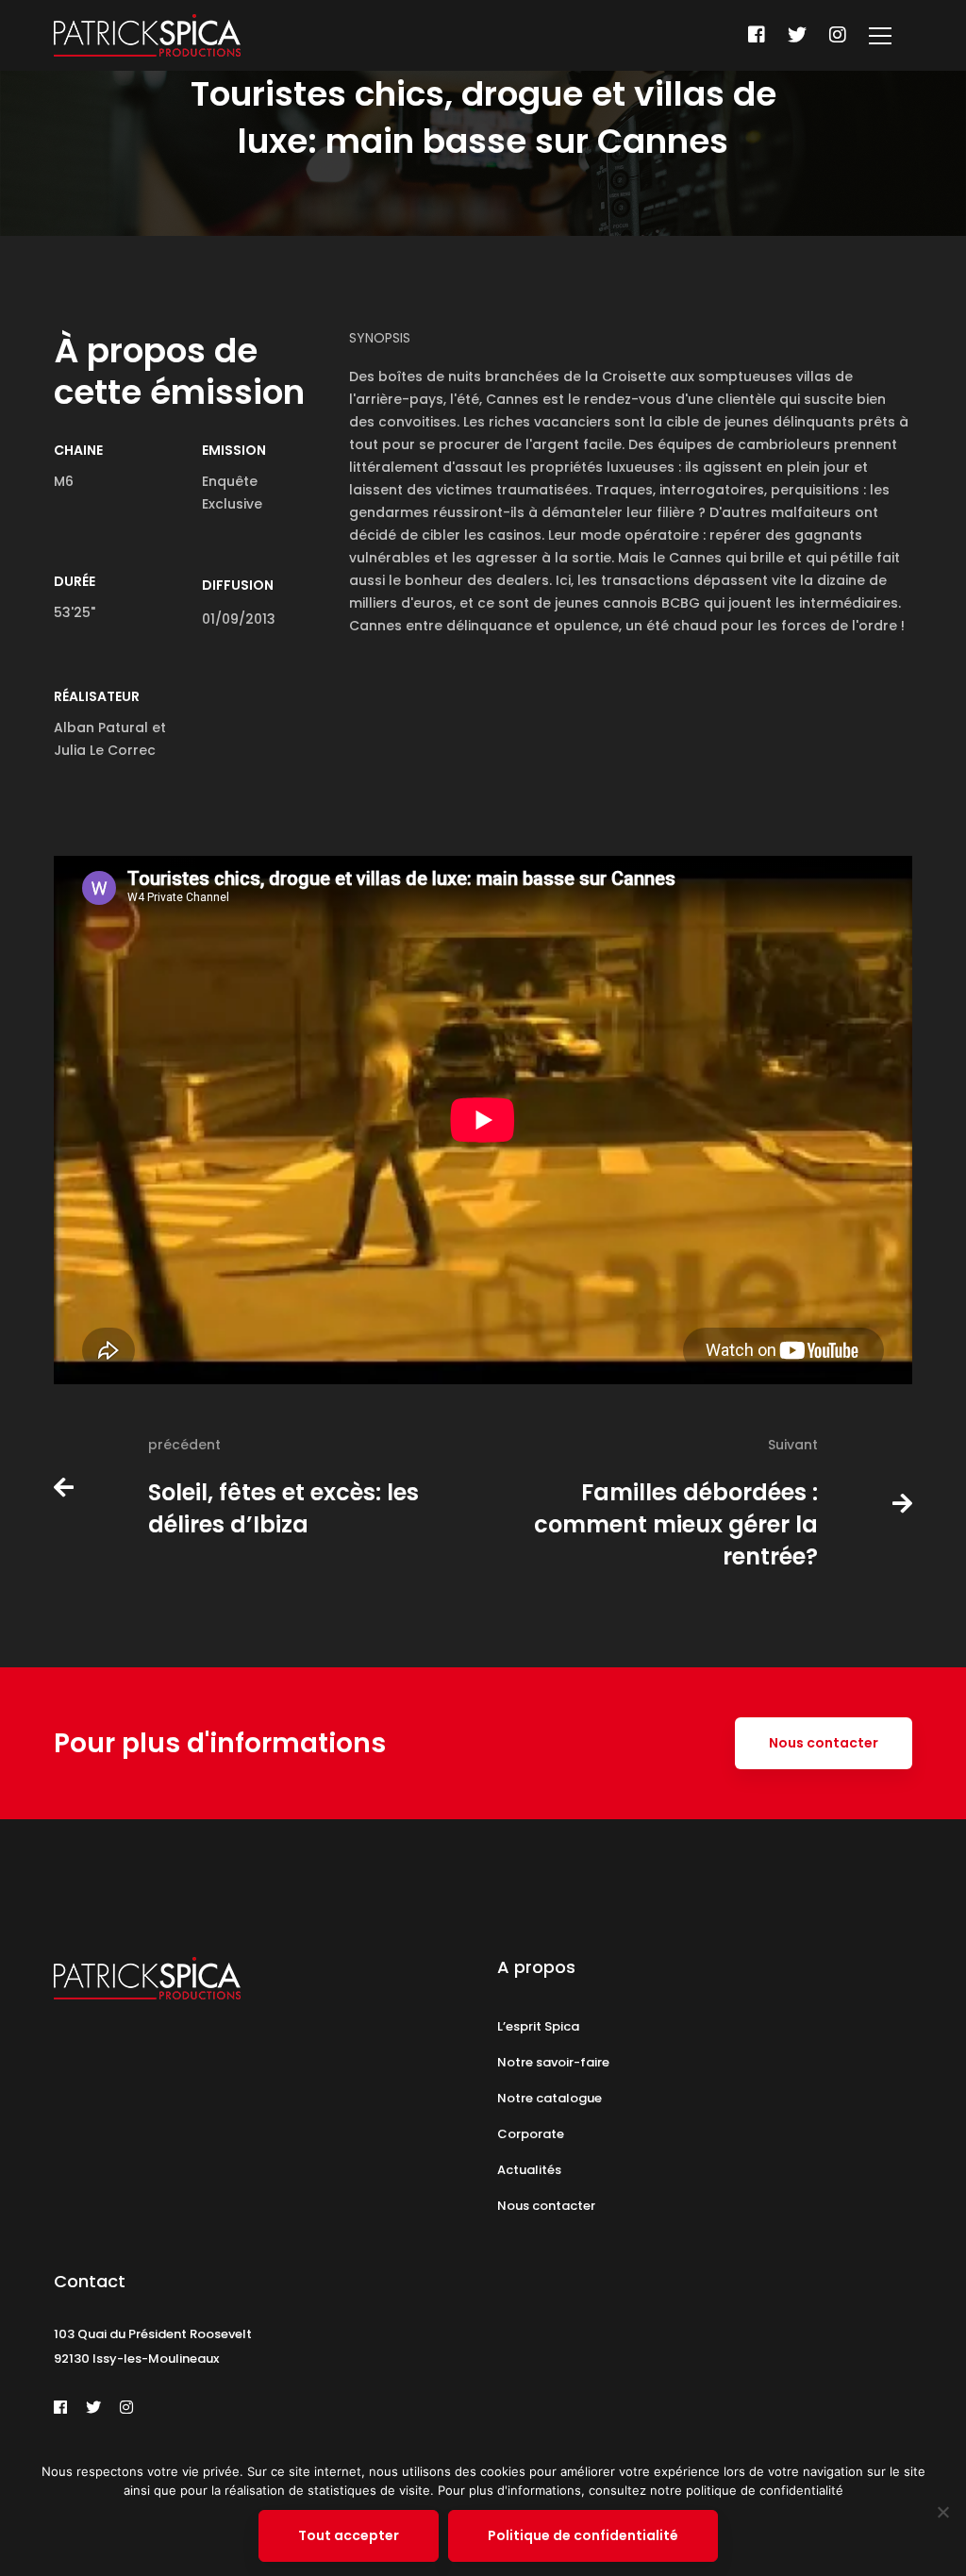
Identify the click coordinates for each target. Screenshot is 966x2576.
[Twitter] (797, 35)
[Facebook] (757, 35)
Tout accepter (349, 2535)
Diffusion (238, 585)
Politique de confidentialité (583, 2535)
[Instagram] (838, 35)
